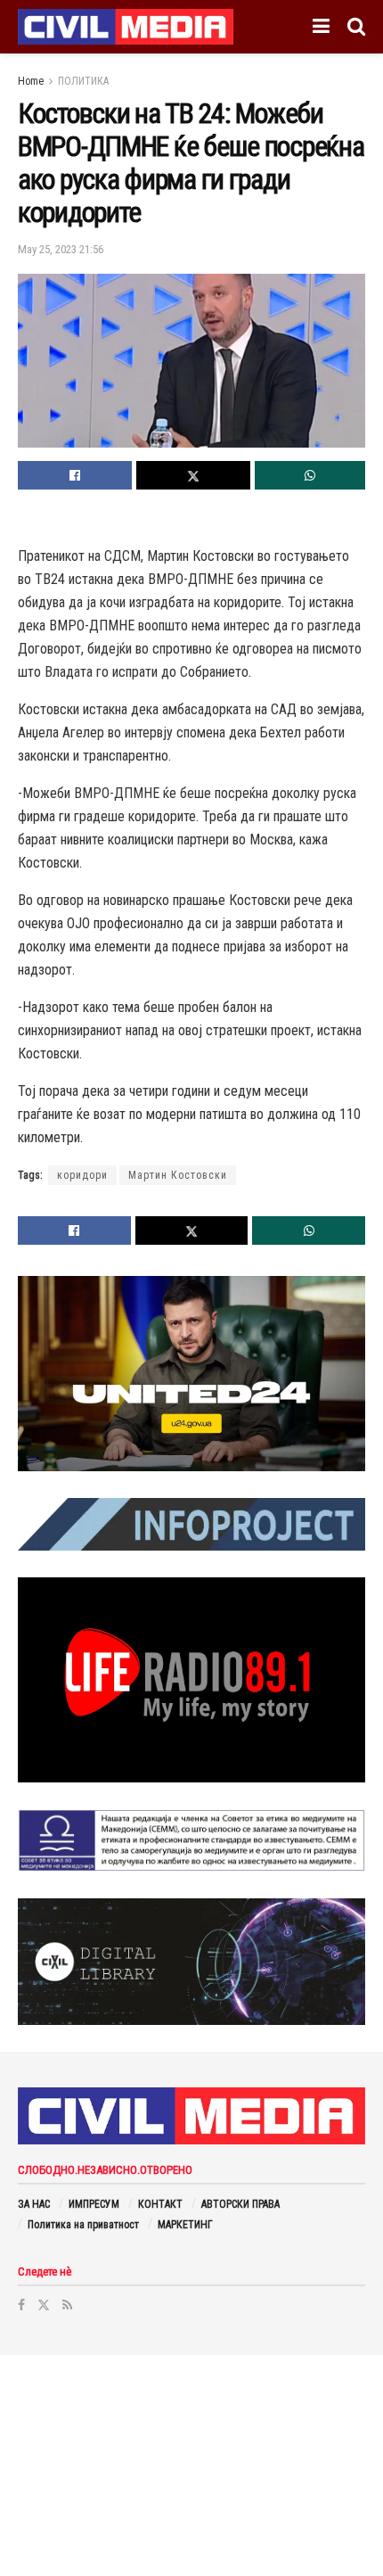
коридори (82, 1175)
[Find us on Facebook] (21, 2305)
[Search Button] (356, 27)
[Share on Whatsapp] (310, 475)
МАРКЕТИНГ (185, 2225)
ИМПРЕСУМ (94, 2204)
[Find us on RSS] (67, 2305)
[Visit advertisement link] (191, 1374)
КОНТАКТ (160, 2204)
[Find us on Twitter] (44, 2305)
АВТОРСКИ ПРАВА (240, 2204)
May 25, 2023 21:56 (61, 249)
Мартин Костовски (178, 1175)
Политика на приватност (83, 2225)
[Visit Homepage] (126, 27)
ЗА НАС (34, 2204)
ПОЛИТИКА (83, 81)
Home (31, 81)
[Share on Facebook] (75, 475)
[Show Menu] (321, 27)
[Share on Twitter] (193, 475)
